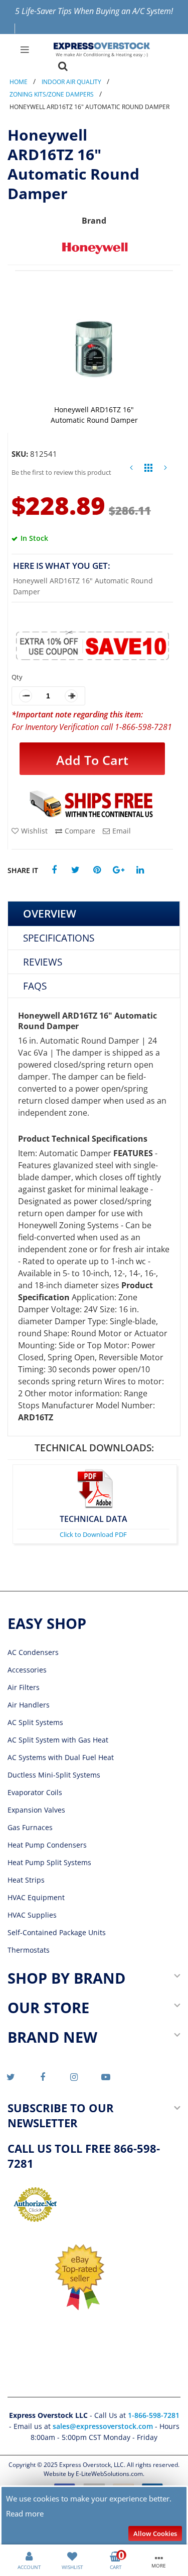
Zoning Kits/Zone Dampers (52, 94)
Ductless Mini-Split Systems (54, 1775)
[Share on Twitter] (75, 870)
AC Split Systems (35, 1722)
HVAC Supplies (32, 1915)
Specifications (59, 938)
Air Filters (24, 1687)
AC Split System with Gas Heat (58, 1740)
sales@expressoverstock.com (103, 2426)
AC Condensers (33, 1652)
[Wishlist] (72, 2555)
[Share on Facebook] (54, 870)
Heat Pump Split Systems (49, 1862)
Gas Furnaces (30, 1827)
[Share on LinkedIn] (140, 870)
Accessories (27, 1670)
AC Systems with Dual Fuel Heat (61, 1757)
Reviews (43, 962)
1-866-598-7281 (154, 2415)
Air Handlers (29, 1705)
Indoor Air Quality (71, 82)
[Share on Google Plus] (119, 870)
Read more (25, 2513)
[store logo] (102, 50)
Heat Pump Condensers (47, 1845)
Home (19, 82)
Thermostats (29, 1950)
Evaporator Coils (35, 1792)
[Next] (165, 470)
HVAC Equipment (36, 1897)
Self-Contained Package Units (57, 1932)
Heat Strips (26, 1880)
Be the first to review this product (61, 472)
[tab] (94, 914)
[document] (94, 2516)
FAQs (35, 986)
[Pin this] (97, 870)
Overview (50, 914)
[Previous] (131, 470)
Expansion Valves (36, 1810)
